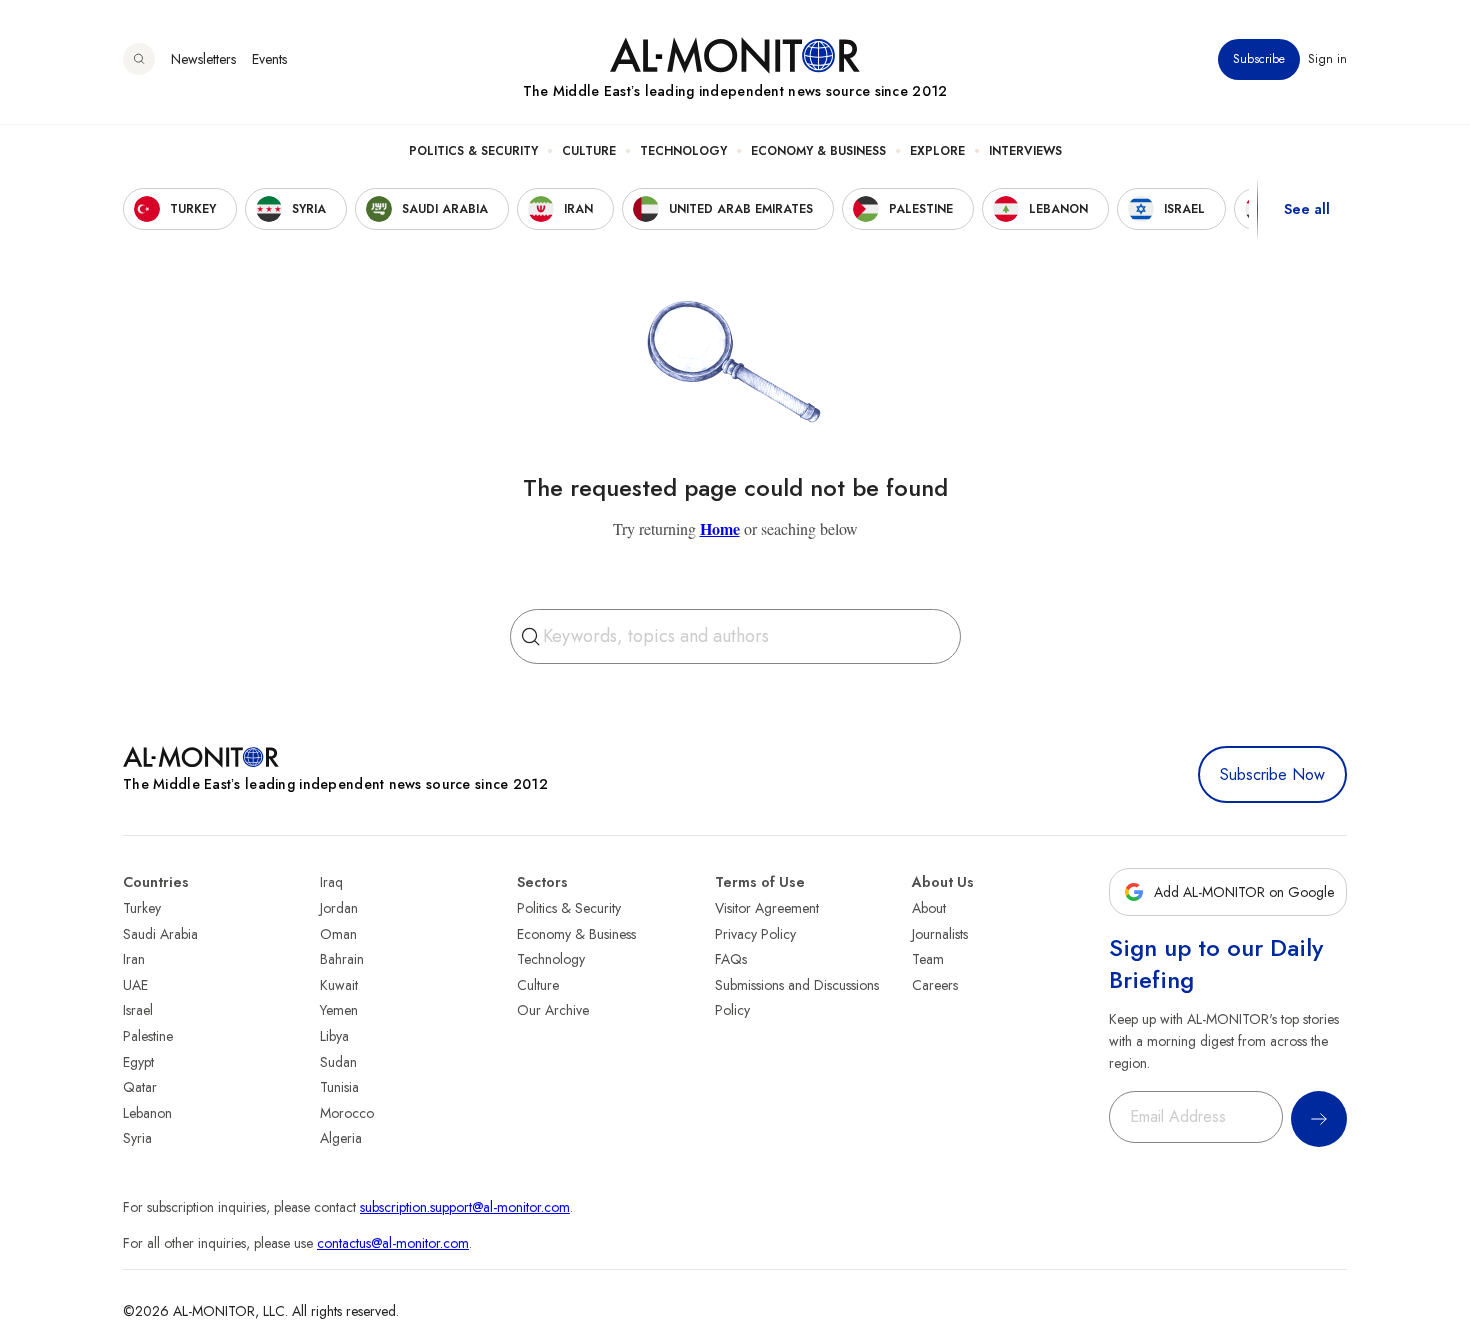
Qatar (140, 1087)
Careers (935, 985)
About (929, 908)
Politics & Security (473, 151)
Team (928, 959)
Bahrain (342, 959)
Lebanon (147, 1113)
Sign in (1327, 59)
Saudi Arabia (160, 934)
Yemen (339, 1010)
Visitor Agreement (767, 908)
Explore (937, 151)
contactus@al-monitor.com (393, 1243)
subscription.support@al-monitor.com (465, 1207)
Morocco (347, 1113)
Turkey (142, 908)
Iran (134, 959)
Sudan (338, 1062)
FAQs (731, 959)
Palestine (148, 1036)
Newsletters (203, 59)
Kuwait (339, 985)
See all (1307, 209)
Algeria (341, 1138)
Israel (138, 1010)
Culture (589, 151)
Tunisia (339, 1087)
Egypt (138, 1062)
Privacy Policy (755, 934)
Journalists (940, 934)
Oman (338, 934)
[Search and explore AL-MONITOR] (139, 59)
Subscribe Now (1272, 774)
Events (269, 59)
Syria (137, 1138)
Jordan (339, 908)
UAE (135, 985)
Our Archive (553, 1010)
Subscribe (1259, 59)
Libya (334, 1036)
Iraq (331, 882)
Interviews (1025, 151)
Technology (683, 151)
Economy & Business (818, 151)
